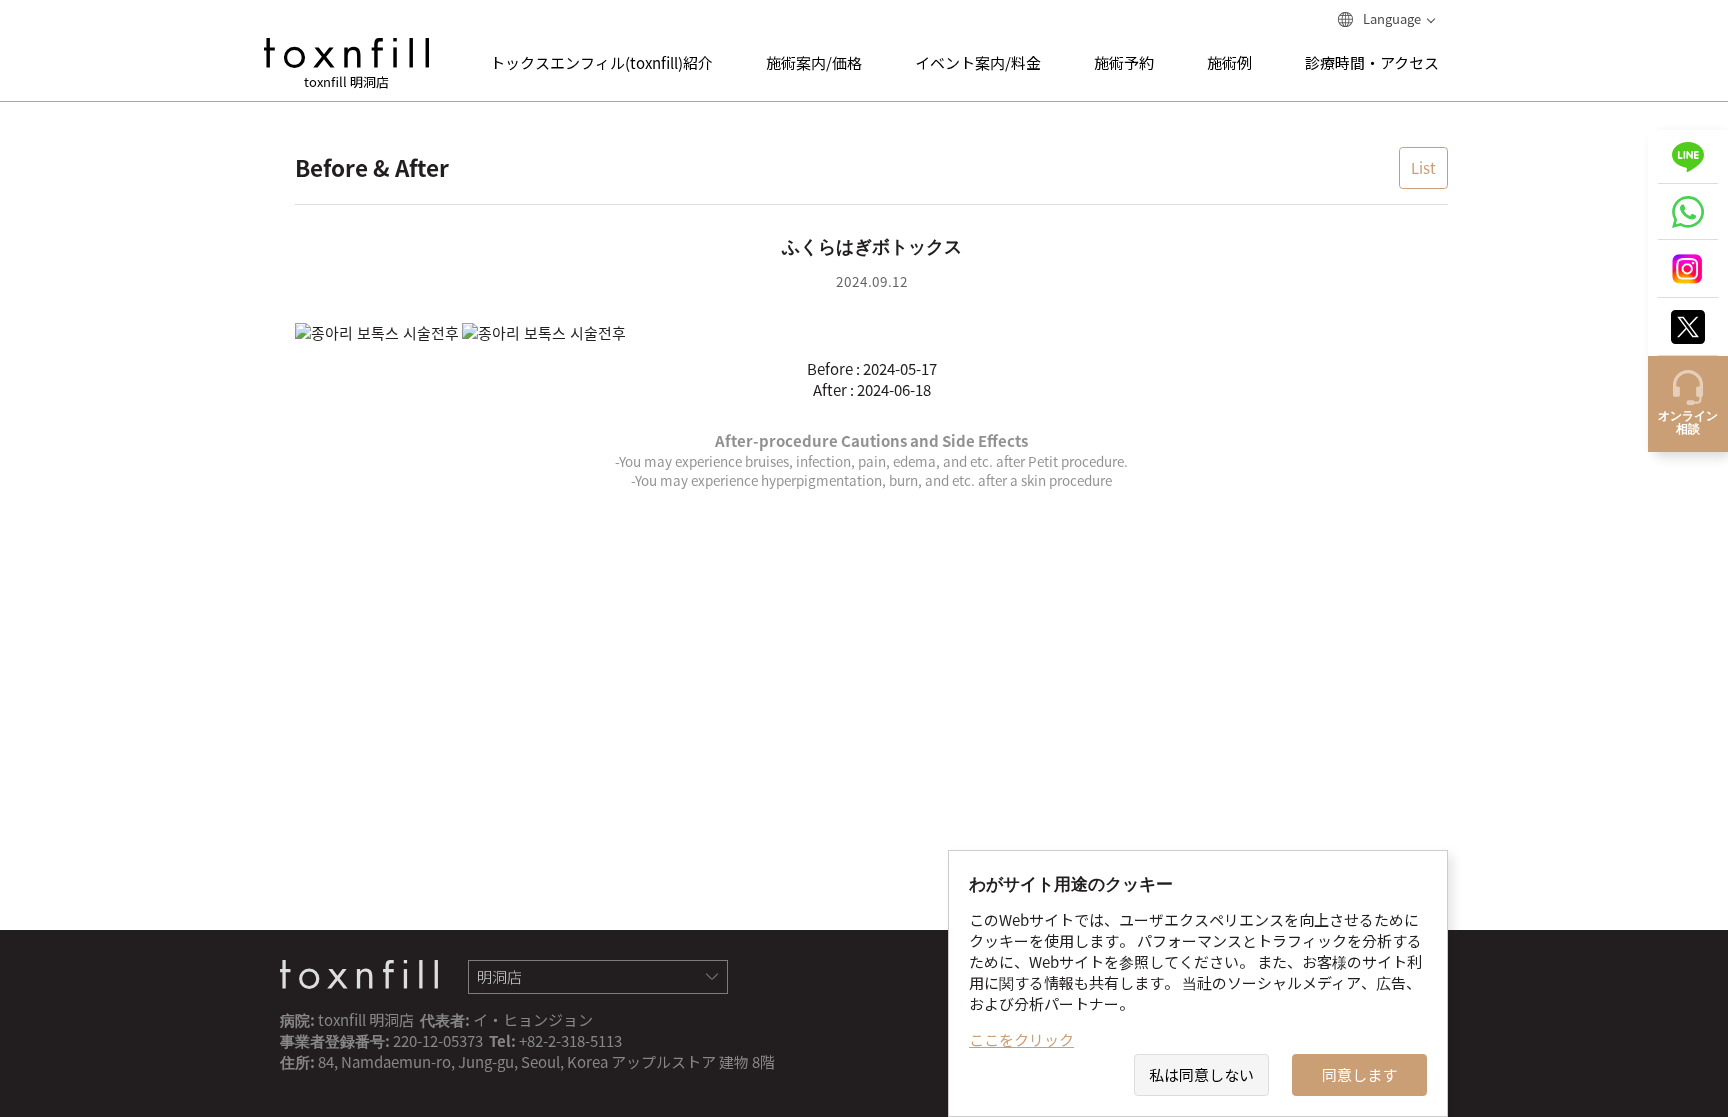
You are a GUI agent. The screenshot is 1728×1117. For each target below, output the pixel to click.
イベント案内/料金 (978, 63)
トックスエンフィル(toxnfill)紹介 (601, 63)
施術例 (1229, 63)
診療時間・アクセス (1372, 63)
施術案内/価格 (814, 63)
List (1423, 168)
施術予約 (1124, 63)
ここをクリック (1021, 1040)
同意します (1359, 1075)
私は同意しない (1201, 1075)
